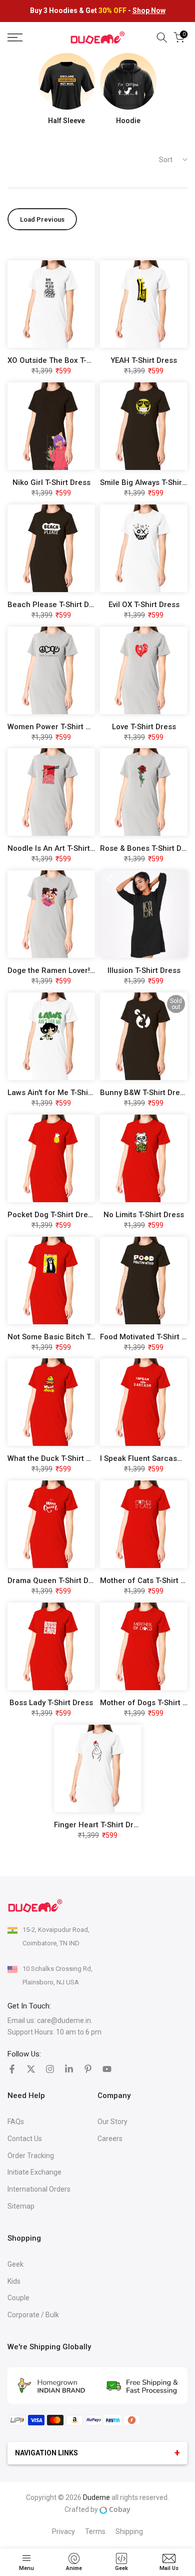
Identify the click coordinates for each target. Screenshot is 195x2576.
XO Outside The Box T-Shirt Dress (66, 360)
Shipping (129, 2531)
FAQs (16, 2122)
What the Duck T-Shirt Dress (57, 1458)
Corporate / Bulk (33, 2315)
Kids (14, 2281)
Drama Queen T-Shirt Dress (56, 1581)
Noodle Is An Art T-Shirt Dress (60, 848)
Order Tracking (31, 2156)
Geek (15, 2264)
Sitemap (21, 2206)
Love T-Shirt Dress (144, 727)
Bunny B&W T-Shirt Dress (144, 1093)
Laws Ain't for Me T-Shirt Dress (62, 1093)
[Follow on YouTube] (107, 2069)
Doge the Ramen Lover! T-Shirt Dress (72, 970)
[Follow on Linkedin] (69, 2069)
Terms (95, 2531)
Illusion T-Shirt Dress (144, 970)
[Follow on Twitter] (31, 2069)
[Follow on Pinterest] (88, 2069)
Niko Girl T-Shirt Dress (51, 482)
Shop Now (149, 11)
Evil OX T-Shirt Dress (144, 605)
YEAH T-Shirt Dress (144, 360)
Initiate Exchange (34, 2172)
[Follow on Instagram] (50, 2069)
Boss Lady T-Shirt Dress (51, 1703)
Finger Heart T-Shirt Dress (100, 1825)
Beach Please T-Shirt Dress (56, 605)
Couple (18, 2298)
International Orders (39, 2189)
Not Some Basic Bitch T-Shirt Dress (70, 1337)
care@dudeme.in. (65, 2020)
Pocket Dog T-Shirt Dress (52, 1215)
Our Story (112, 2122)
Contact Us (25, 2139)
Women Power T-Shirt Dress (57, 727)
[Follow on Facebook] (12, 2069)
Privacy (63, 2531)
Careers (110, 2139)
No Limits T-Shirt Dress (144, 1215)
